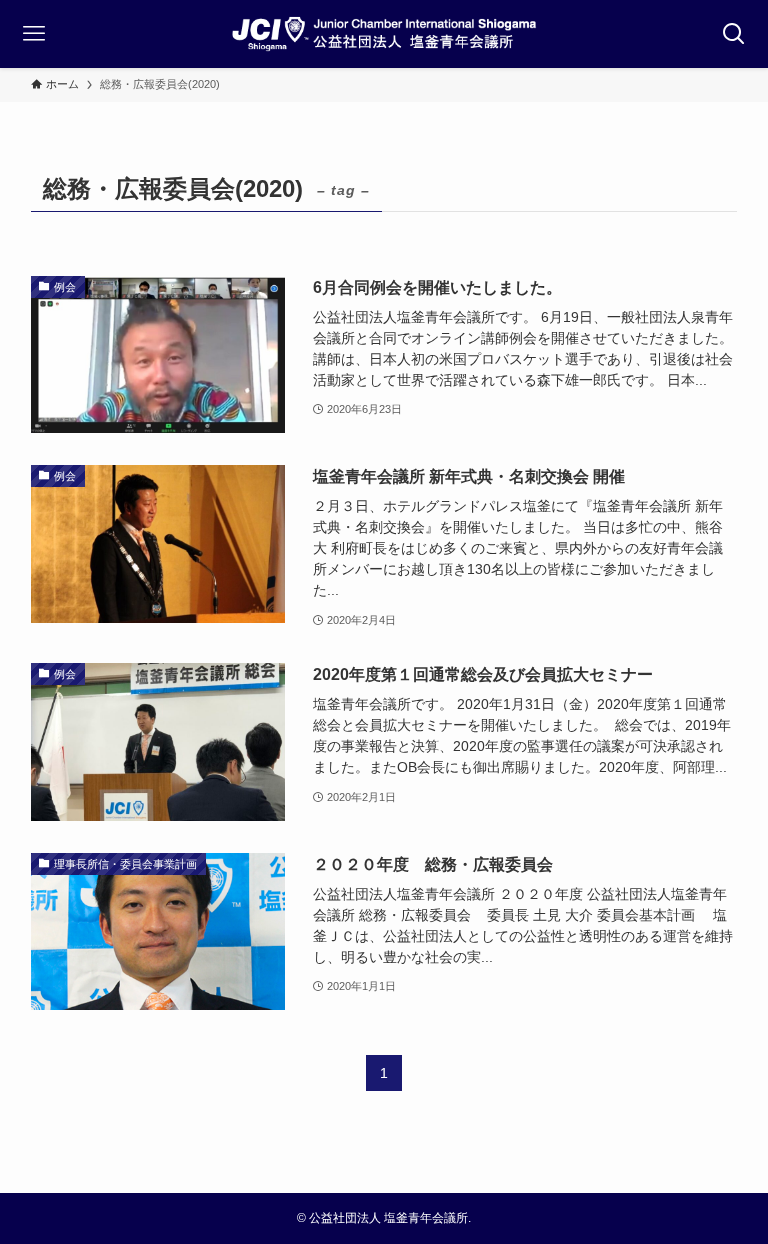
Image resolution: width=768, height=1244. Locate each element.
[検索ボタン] (734, 34)
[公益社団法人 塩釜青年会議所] (384, 34)
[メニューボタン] (34, 34)
